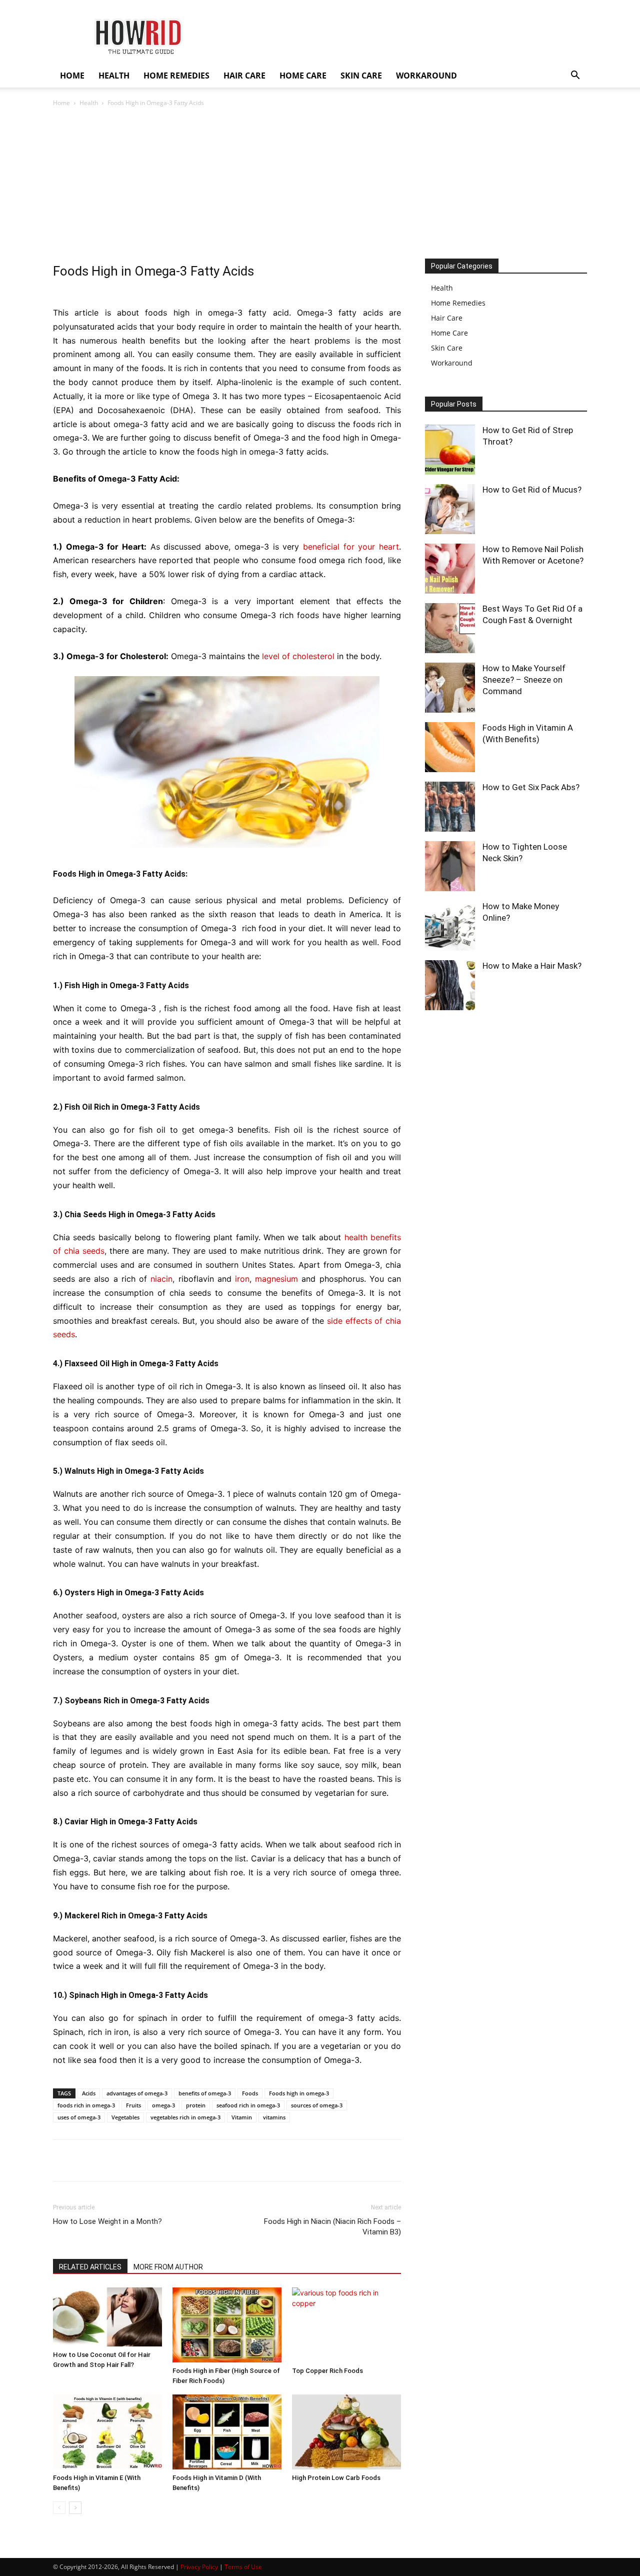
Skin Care (447, 348)
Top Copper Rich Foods (327, 2371)
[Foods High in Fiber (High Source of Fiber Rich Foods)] (227, 2325)
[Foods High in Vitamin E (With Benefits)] (107, 2432)
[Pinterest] (109, 2160)
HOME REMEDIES (176, 76)
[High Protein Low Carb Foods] (346, 2432)
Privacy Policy (199, 2567)
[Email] (178, 2160)
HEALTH (114, 76)
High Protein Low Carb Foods (336, 2478)
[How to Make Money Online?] (450, 926)
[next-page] (75, 2508)
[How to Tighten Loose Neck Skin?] (450, 866)
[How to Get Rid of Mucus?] (450, 509)
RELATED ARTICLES (90, 2267)
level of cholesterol (298, 656)
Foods (250, 2093)
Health (89, 103)
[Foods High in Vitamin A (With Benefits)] (450, 747)
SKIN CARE (361, 76)
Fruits (133, 2105)
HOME (72, 76)
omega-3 (163, 2105)
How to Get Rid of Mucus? (532, 490)
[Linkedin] (155, 2160)
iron (242, 1279)
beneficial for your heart (351, 547)
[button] (575, 76)
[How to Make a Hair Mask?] (450, 985)
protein (196, 2105)
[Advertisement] (320, 184)
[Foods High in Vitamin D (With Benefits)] (227, 2432)
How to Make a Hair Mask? (532, 966)
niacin (161, 1279)
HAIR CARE (244, 76)
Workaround (452, 363)
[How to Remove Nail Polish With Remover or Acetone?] (450, 569)
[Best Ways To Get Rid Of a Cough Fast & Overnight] (450, 628)
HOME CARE (303, 76)
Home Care (449, 333)
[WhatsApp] (132, 2160)
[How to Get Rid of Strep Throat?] (450, 450)
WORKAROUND (426, 76)
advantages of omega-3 (137, 2093)
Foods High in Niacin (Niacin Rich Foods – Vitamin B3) (332, 2227)
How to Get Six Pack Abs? (531, 787)
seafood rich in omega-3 (248, 2105)
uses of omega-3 (79, 2117)
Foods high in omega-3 (299, 2093)
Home (61, 103)
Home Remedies (458, 303)
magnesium (276, 1279)
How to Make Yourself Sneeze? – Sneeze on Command (524, 680)
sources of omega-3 (317, 2105)
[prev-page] (59, 2508)
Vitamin (242, 2117)
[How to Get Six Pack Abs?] (450, 807)
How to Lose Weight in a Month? (107, 2221)
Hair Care (447, 318)
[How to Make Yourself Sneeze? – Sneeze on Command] (450, 688)
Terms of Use (243, 2567)
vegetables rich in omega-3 (185, 2117)
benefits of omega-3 (205, 2093)
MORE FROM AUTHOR (168, 2267)
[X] (86, 2160)
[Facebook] (63, 2160)
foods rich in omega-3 (86, 2105)
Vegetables (125, 2117)
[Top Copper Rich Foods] (346, 2325)
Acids (89, 2093)
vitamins (274, 2117)
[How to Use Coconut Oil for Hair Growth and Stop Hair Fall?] (107, 2317)
